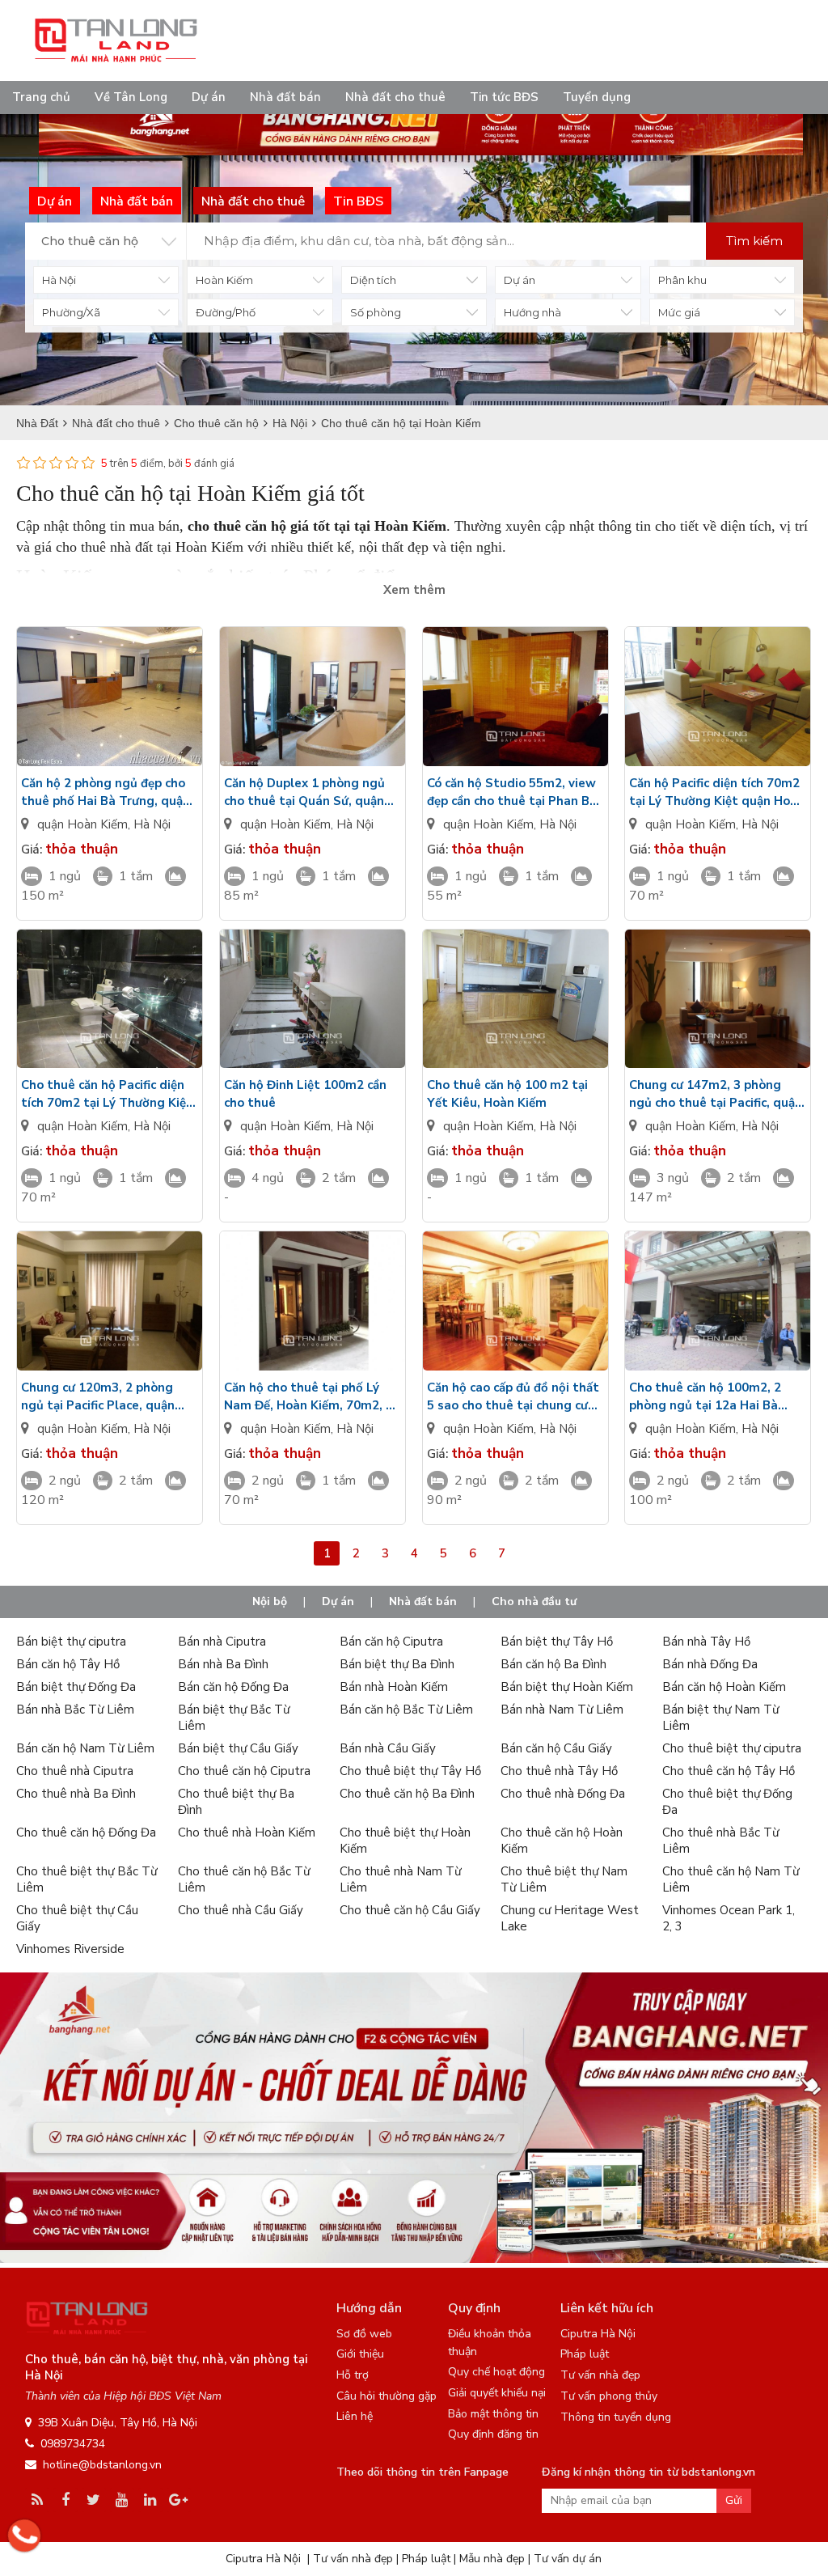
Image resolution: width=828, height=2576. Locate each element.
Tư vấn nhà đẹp (600, 2375)
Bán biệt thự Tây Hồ (557, 1642)
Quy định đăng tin (493, 2434)
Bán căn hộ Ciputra (391, 1642)
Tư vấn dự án (568, 2559)
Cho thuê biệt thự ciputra (732, 1748)
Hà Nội (152, 824)
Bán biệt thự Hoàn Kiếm (567, 1687)
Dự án (209, 97)
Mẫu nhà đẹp (492, 2559)
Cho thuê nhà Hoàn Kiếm (247, 1832)
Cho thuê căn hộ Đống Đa (86, 1832)
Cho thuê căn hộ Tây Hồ (729, 1771)
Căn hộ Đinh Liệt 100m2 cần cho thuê (305, 1094)
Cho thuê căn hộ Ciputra (244, 1771)
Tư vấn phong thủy (609, 2396)
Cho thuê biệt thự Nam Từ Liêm (564, 1879)
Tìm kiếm (754, 241)
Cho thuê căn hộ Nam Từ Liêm (731, 1879)
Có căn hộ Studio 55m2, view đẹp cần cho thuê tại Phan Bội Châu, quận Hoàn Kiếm (513, 792)
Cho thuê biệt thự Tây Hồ (410, 1771)
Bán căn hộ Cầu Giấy (556, 1748)
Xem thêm (414, 590)
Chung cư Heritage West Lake (570, 1918)
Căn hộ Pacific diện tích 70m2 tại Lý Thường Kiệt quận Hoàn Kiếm (717, 792)
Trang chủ (41, 97)
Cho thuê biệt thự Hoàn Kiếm (405, 1841)
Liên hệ (355, 2416)
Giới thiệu (360, 2354)
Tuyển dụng (597, 97)
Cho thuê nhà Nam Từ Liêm (400, 1879)
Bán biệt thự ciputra (71, 1642)
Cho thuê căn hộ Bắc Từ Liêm (244, 1879)
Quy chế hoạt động (496, 2372)
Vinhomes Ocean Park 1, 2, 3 (729, 1918)
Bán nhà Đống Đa (710, 1664)
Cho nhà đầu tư (534, 1602)
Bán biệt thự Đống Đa (76, 1687)
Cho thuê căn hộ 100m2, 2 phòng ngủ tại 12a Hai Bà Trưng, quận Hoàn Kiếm (705, 1397)
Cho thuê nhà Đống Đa (563, 1794)
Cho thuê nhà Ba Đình (76, 1794)
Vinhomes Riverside (70, 1949)
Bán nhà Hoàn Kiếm (394, 1687)
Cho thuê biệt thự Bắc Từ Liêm (87, 1879)
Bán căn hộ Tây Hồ (68, 1664)
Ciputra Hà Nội (598, 2334)
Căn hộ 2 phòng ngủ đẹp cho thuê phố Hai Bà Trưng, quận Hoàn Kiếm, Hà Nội (106, 792)
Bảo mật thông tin (493, 2414)
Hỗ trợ (353, 2375)
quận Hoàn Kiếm (82, 824)
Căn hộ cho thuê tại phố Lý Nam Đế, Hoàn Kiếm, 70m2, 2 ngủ (308, 1397)
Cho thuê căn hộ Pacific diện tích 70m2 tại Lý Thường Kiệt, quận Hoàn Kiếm (108, 1094)
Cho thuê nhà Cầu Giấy (241, 1910)
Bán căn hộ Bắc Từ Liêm (406, 1710)
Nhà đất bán (285, 97)
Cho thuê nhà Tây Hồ (559, 1771)
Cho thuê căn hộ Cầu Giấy (410, 1910)
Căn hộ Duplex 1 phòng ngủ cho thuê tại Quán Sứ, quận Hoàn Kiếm (304, 792)
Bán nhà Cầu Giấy (388, 1748)
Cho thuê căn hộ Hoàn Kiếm (562, 1841)
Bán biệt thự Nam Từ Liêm (720, 1718)
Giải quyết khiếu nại (497, 2393)
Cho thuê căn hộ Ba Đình (407, 1794)
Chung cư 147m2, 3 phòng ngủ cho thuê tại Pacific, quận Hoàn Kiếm (716, 1094)
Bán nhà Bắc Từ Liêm (75, 1710)
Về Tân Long (131, 97)
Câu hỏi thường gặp (387, 2396)
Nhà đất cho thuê (395, 97)
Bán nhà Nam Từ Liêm (562, 1710)
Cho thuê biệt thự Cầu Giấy (77, 1918)
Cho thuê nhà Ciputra (75, 1771)
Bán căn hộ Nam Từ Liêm (85, 1748)
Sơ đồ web (364, 2334)
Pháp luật (585, 2354)
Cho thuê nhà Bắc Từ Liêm (720, 1841)
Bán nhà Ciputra (222, 1642)
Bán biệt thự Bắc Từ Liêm (234, 1718)
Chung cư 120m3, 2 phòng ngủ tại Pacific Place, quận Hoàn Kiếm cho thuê (98, 1397)
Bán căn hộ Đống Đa (233, 1687)
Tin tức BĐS (504, 97)
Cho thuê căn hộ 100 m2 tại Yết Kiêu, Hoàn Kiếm (507, 1094)
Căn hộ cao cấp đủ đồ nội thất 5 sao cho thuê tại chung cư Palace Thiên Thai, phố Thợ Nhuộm (513, 1397)
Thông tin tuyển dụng (616, 2417)
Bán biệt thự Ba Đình (397, 1664)
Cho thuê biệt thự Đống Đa (727, 1802)
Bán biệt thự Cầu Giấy (238, 1748)
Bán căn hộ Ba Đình (553, 1664)
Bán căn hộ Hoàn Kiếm (724, 1687)
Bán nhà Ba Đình (223, 1664)
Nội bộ (270, 1602)
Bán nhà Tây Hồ (706, 1642)
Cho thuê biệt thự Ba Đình (236, 1802)
